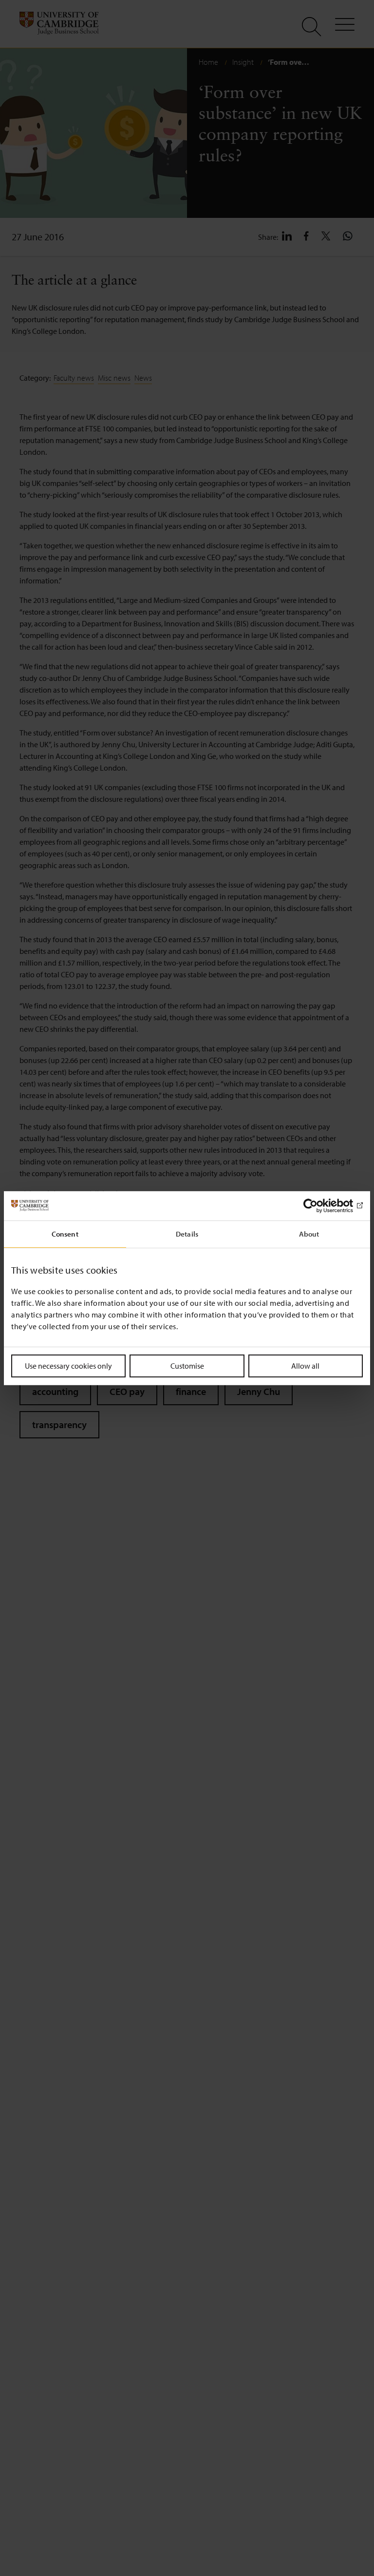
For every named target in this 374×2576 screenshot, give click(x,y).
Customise (187, 1365)
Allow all (305, 1365)
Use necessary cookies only (68, 1365)
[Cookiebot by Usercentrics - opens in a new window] (320, 1205)
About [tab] (309, 1233)
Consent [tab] (65, 1233)
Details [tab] (187, 1233)
